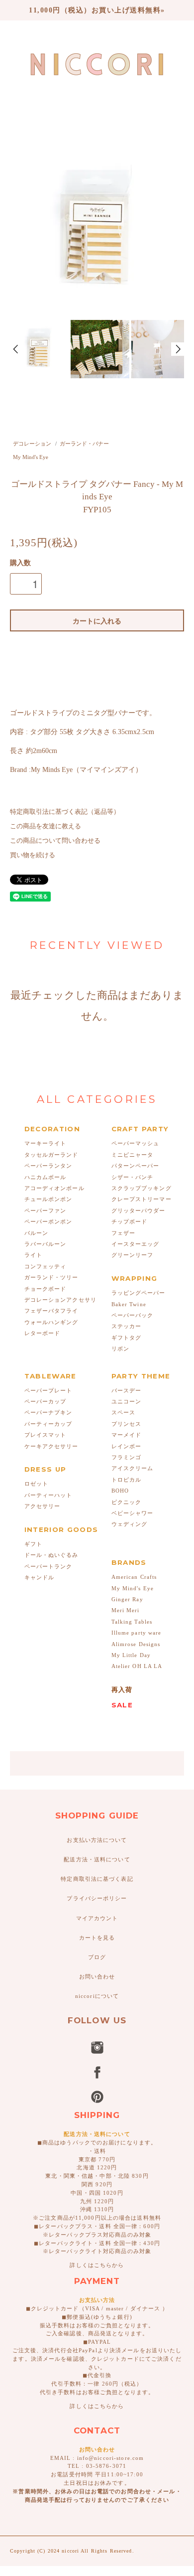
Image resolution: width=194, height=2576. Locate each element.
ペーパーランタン (48, 1166)
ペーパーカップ (46, 1401)
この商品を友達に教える (46, 826)
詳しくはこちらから (97, 2265)
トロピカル (127, 1480)
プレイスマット (46, 1435)
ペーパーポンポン (48, 1221)
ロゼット (36, 1484)
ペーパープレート (48, 1390)
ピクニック (127, 1502)
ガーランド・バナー (84, 444)
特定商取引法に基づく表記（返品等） (65, 812)
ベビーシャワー (133, 1513)
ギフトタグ (127, 1338)
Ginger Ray (127, 1599)
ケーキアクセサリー (51, 1446)
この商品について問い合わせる (55, 841)
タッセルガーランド (51, 1155)
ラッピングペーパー (139, 1293)
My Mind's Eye (31, 457)
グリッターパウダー (139, 1211)
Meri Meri (126, 1610)
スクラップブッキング (142, 1188)
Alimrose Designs (136, 1644)
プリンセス (127, 1424)
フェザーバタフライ (51, 1311)
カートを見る (97, 1938)
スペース (123, 1412)
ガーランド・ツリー (51, 1277)
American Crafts (134, 1577)
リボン (120, 1349)
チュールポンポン (48, 1199)
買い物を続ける (33, 855)
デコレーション (32, 444)
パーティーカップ (48, 1424)
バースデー (127, 1390)
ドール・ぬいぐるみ (51, 1555)
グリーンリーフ (133, 1255)
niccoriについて (97, 1996)
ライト (33, 1255)
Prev (16, 349)
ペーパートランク (48, 1566)
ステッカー (127, 1326)
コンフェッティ (46, 1266)
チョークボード (46, 1289)
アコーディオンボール (54, 1188)
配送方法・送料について (97, 1859)
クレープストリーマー (142, 1199)
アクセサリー (43, 1506)
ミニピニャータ (133, 1155)
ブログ (97, 1957)
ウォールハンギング (51, 1322)
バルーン (36, 1233)
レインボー (127, 1446)
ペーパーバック (133, 1315)
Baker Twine (129, 1304)
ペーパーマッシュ (136, 1143)
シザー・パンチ (133, 1177)
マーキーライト (46, 1143)
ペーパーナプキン (48, 1412)
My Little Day (131, 1655)
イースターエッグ (136, 1244)
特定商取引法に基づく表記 (97, 1879)
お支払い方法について (97, 1840)
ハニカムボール (46, 1177)
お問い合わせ (97, 1976)
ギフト (33, 1544)
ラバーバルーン (46, 1244)
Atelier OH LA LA (137, 1666)
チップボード (130, 1221)
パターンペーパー (136, 1166)
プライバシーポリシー (97, 1898)
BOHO (120, 1491)
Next (178, 349)
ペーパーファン (46, 1211)
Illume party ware (137, 1633)
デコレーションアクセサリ (60, 1300)
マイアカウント (97, 1918)
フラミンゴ (127, 1457)
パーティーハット (48, 1495)
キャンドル (40, 1577)
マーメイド (127, 1435)
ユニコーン (127, 1401)
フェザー (123, 1233)
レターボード (43, 1333)
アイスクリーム (133, 1468)
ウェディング (130, 1524)
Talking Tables (132, 1622)
